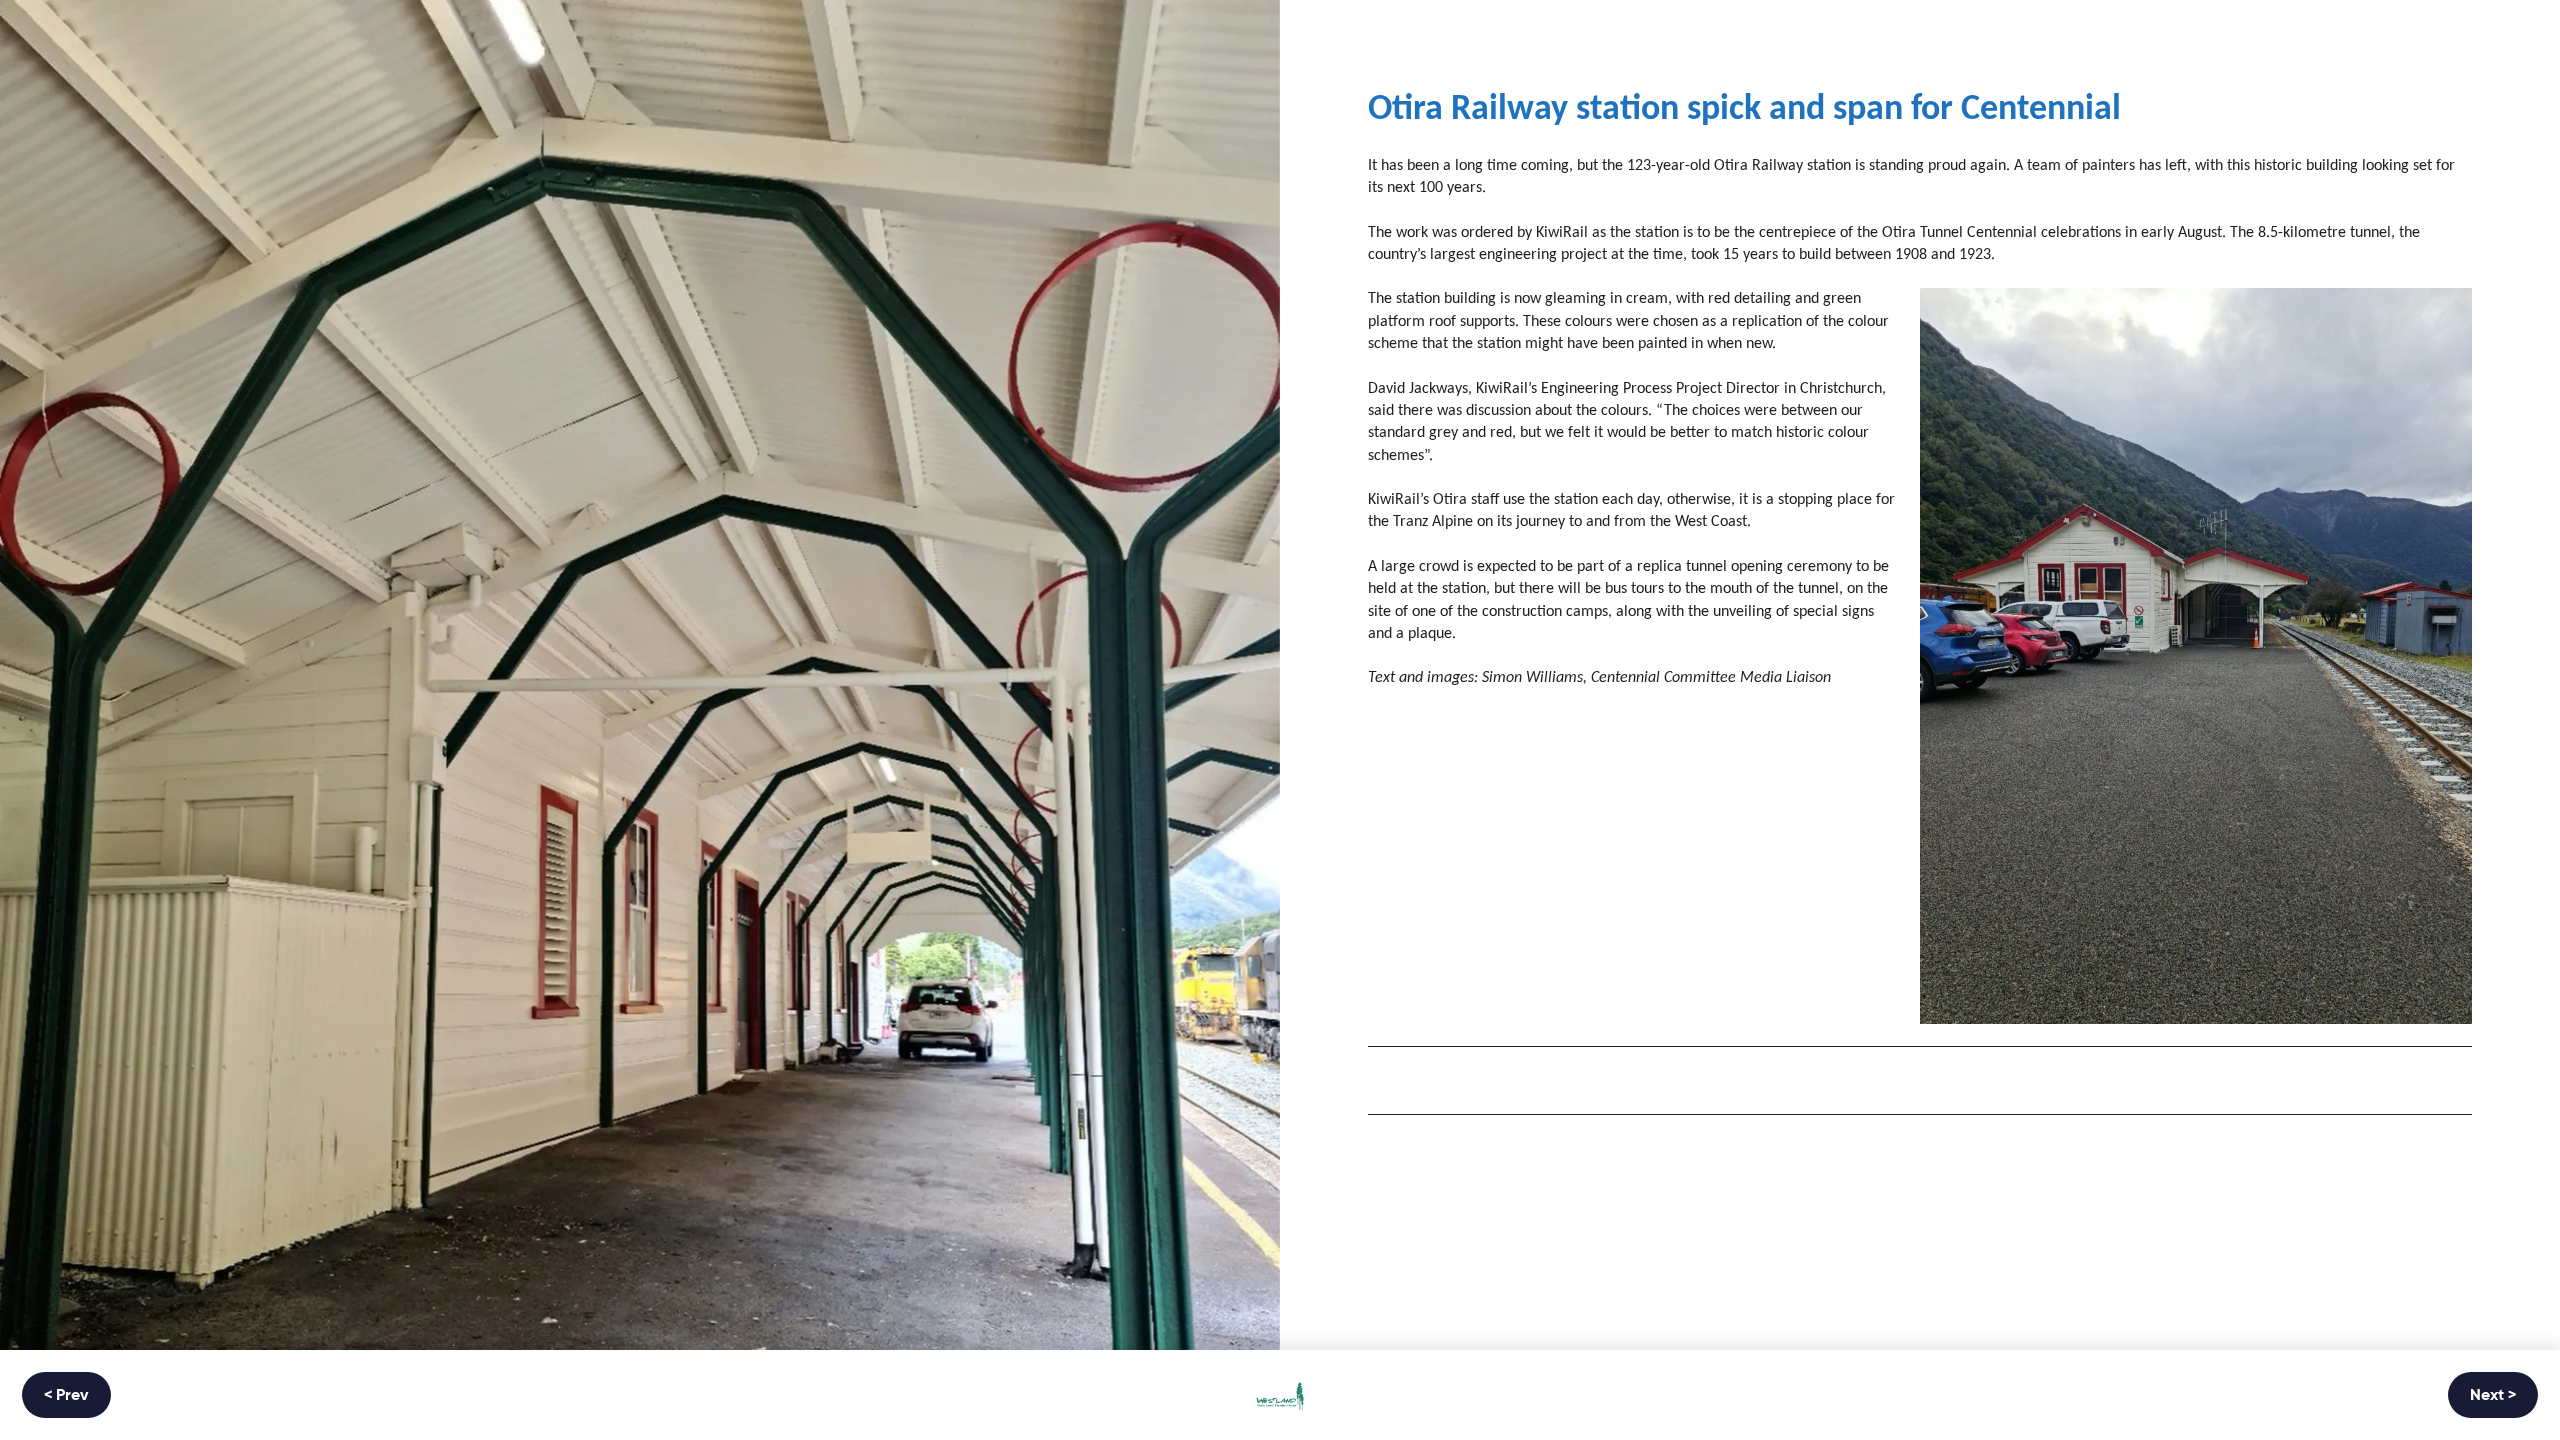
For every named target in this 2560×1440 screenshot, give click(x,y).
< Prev (66, 1396)
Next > (2493, 1396)
